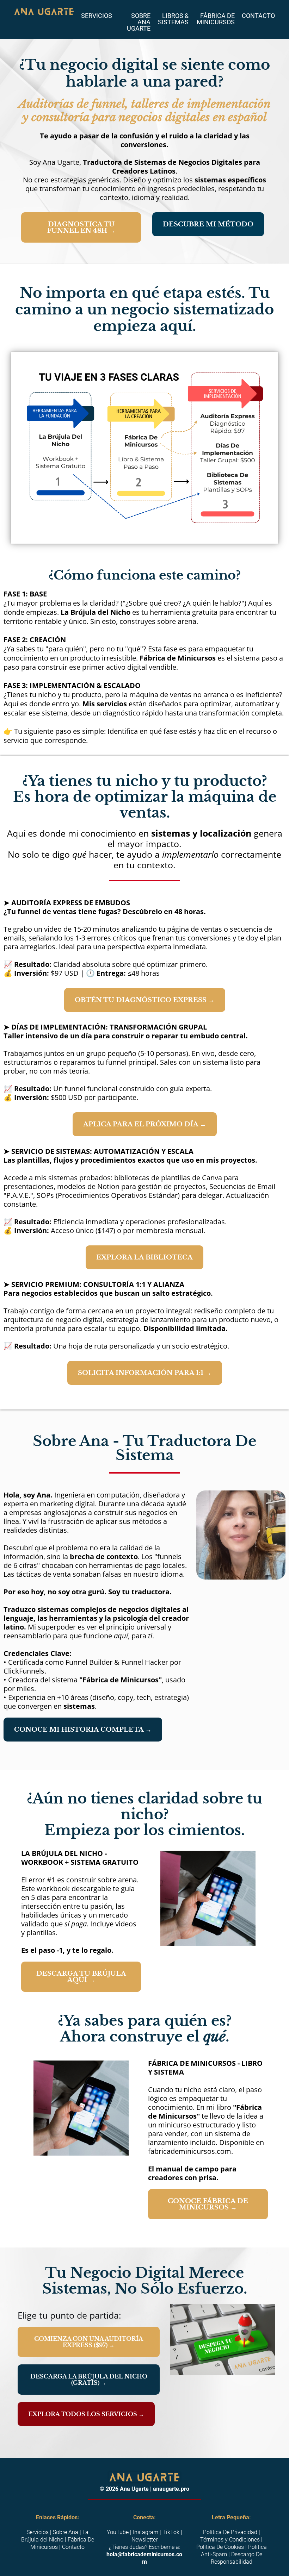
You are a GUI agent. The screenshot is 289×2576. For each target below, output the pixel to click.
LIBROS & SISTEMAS (173, 19)
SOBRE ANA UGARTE (139, 22)
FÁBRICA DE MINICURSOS (216, 19)
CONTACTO (258, 16)
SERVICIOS (97, 16)
